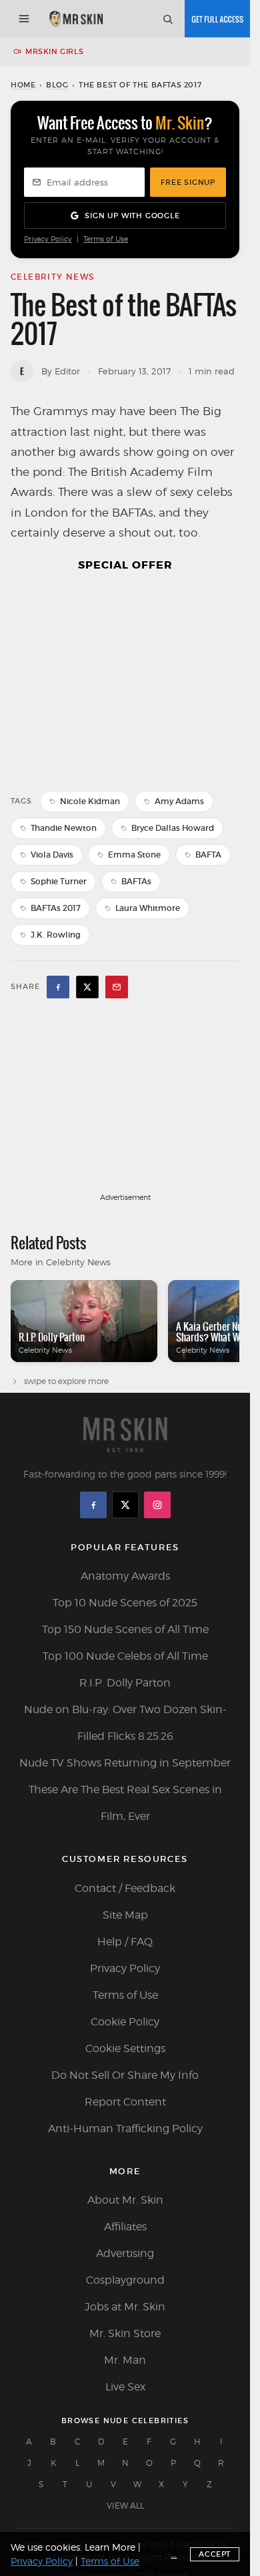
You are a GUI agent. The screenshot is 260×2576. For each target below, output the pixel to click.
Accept (215, 2554)
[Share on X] (87, 987)
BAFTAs (136, 881)
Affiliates (125, 2227)
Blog (57, 85)
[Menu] (24, 19)
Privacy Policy (48, 239)
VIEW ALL (125, 2506)
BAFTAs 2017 (56, 908)
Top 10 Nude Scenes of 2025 (125, 1603)
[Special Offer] (125, 680)
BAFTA (208, 855)
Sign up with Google (132, 216)
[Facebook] (93, 1505)
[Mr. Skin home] (76, 19)
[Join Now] (217, 19)
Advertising (125, 2253)
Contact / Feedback (125, 1888)
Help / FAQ (125, 1942)
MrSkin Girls (54, 51)
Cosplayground (125, 2280)
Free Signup (188, 182)
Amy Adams (179, 801)
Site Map (125, 1915)
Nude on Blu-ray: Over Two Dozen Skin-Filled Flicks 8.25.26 (125, 1723)
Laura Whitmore (148, 908)
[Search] (167, 19)
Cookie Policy (125, 2022)
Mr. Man (125, 2360)
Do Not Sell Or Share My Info (125, 2075)
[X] (125, 1505)
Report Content (125, 2102)
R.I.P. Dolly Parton (125, 1683)
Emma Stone (134, 855)
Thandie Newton (64, 828)
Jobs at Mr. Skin (125, 2307)
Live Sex (125, 2387)
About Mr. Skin (125, 2200)
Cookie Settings (125, 2048)
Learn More (110, 2547)
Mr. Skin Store (125, 2333)
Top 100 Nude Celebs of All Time (125, 1656)
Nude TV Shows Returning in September (125, 1763)
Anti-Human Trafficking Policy (125, 2129)
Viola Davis (52, 855)
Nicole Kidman (90, 801)
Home (23, 85)
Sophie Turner (59, 881)
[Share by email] (117, 987)
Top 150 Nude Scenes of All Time (125, 1629)
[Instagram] (157, 1505)
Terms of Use (106, 239)
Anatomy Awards (125, 1576)
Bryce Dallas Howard (173, 828)
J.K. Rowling (56, 935)
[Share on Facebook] (58, 987)
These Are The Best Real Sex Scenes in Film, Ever (125, 1803)
